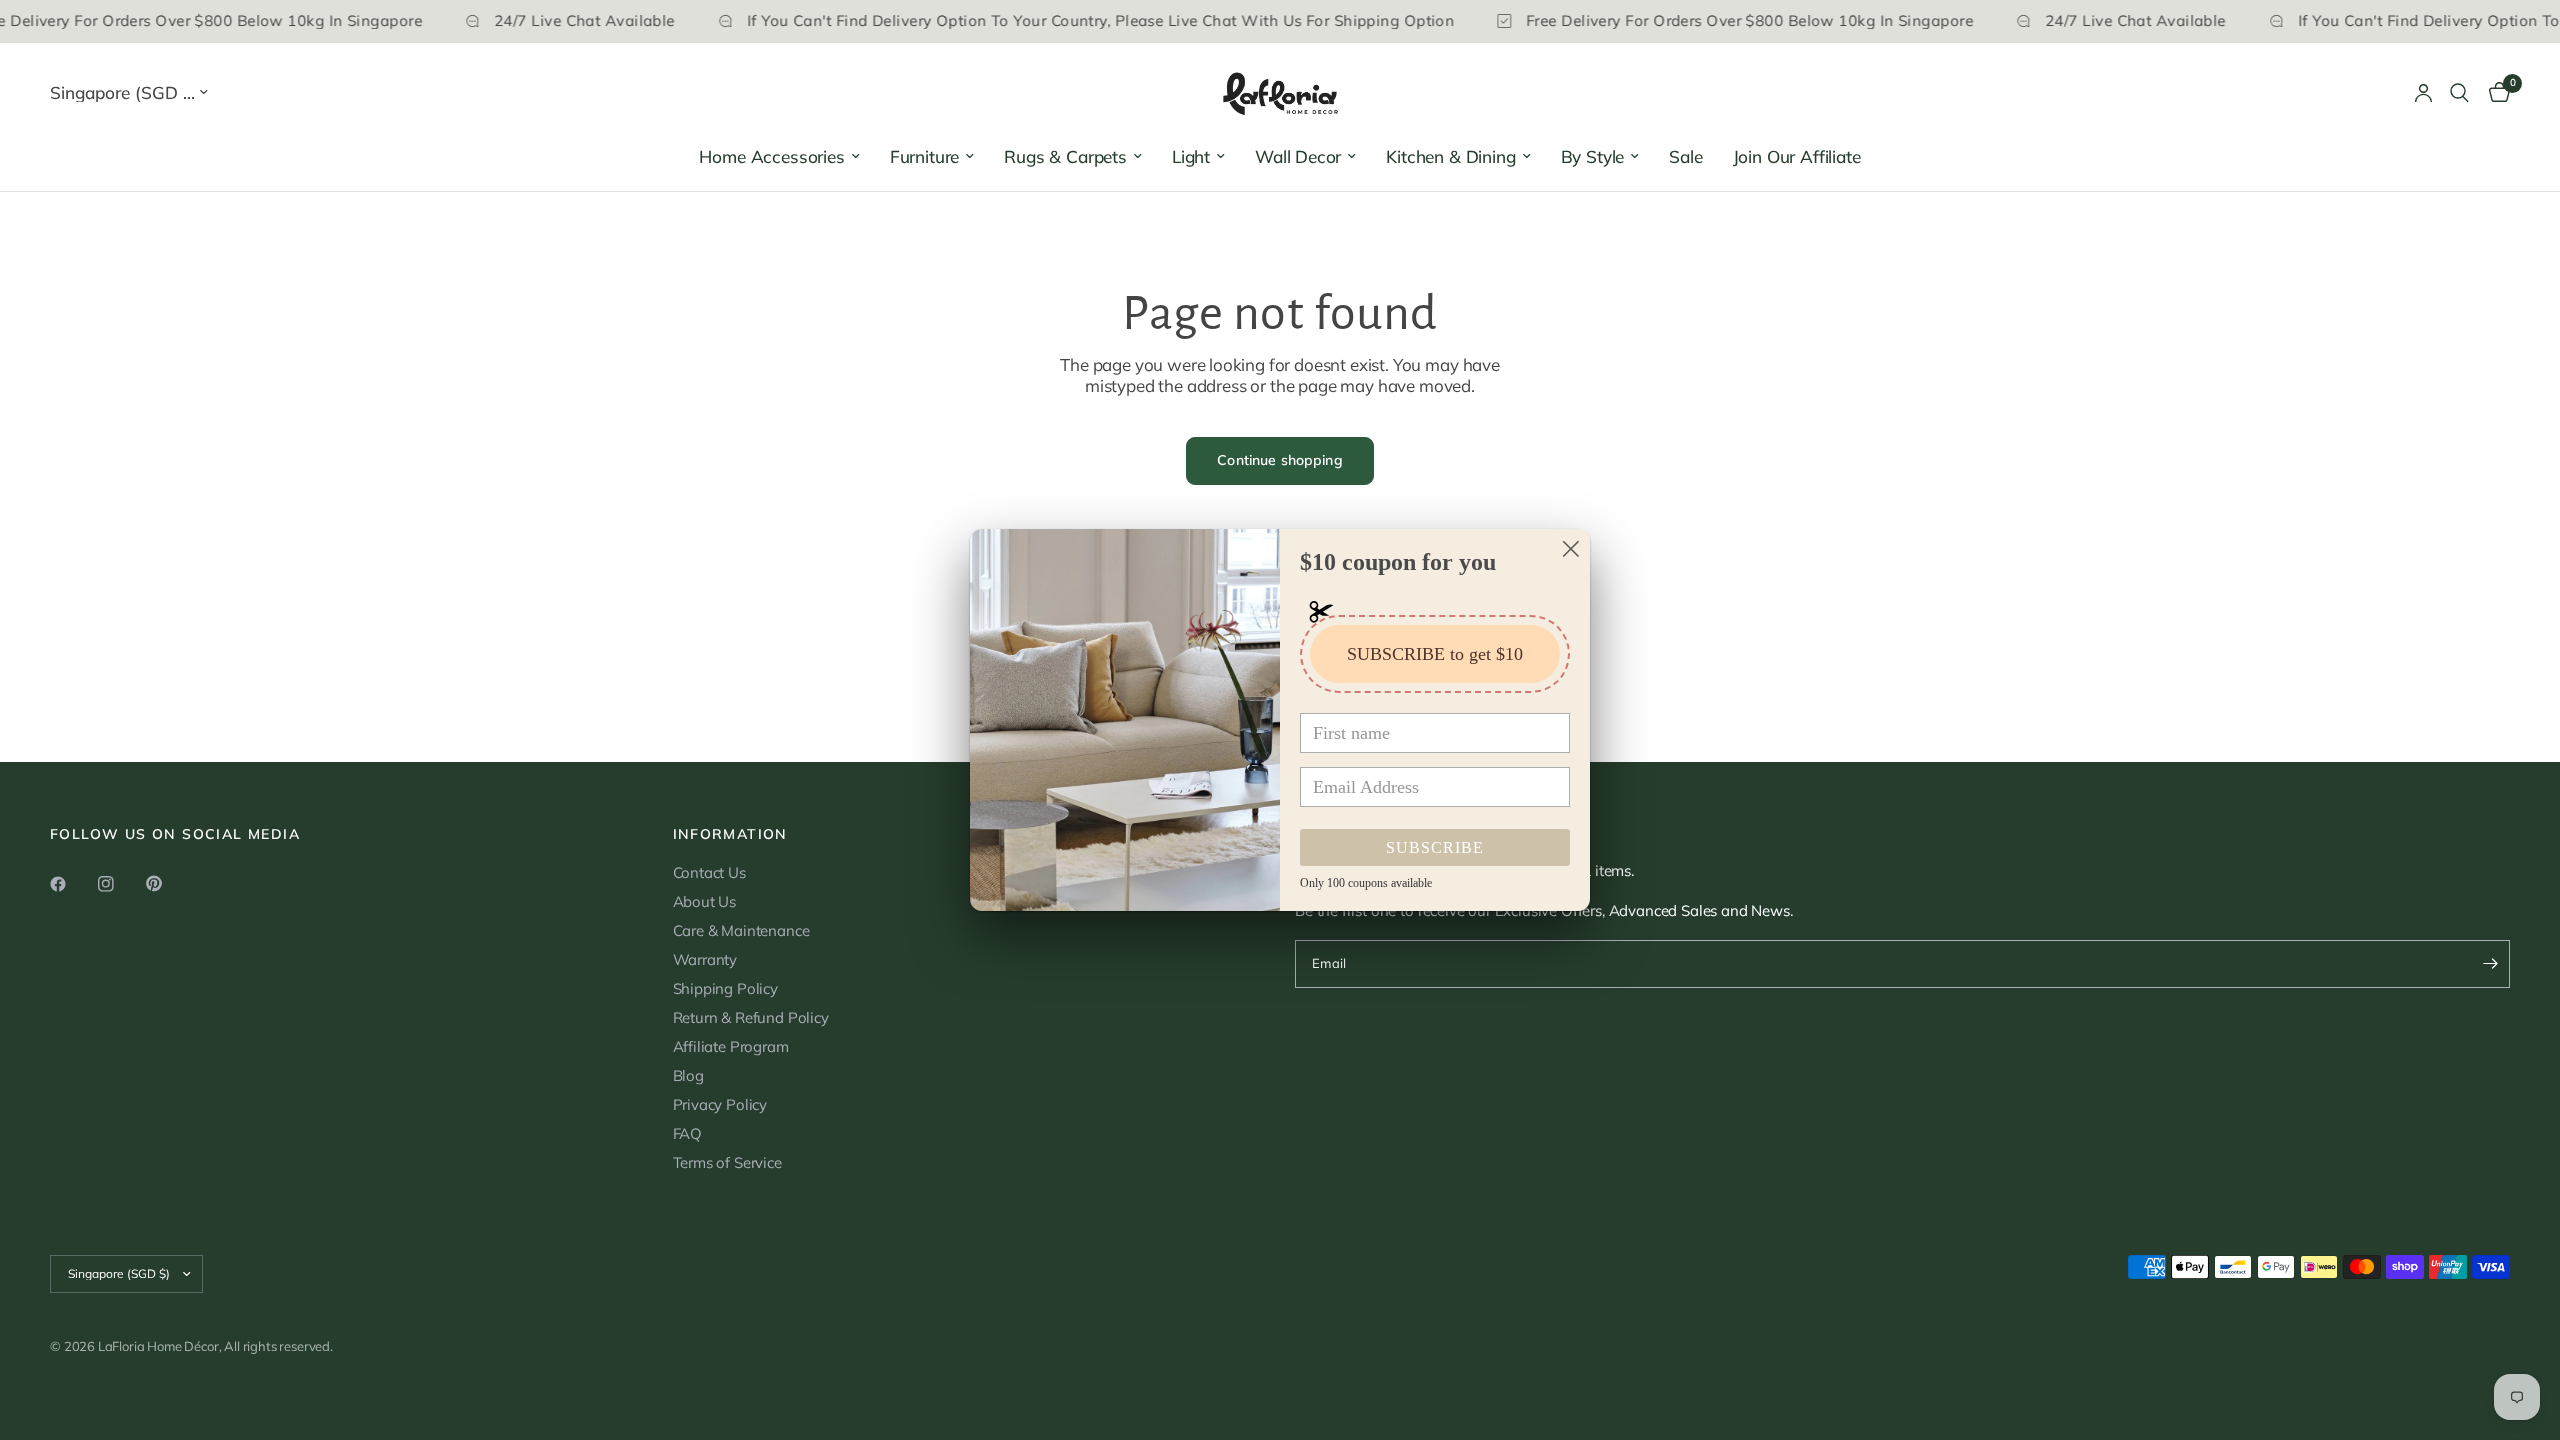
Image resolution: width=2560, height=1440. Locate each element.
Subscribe (1435, 847)
